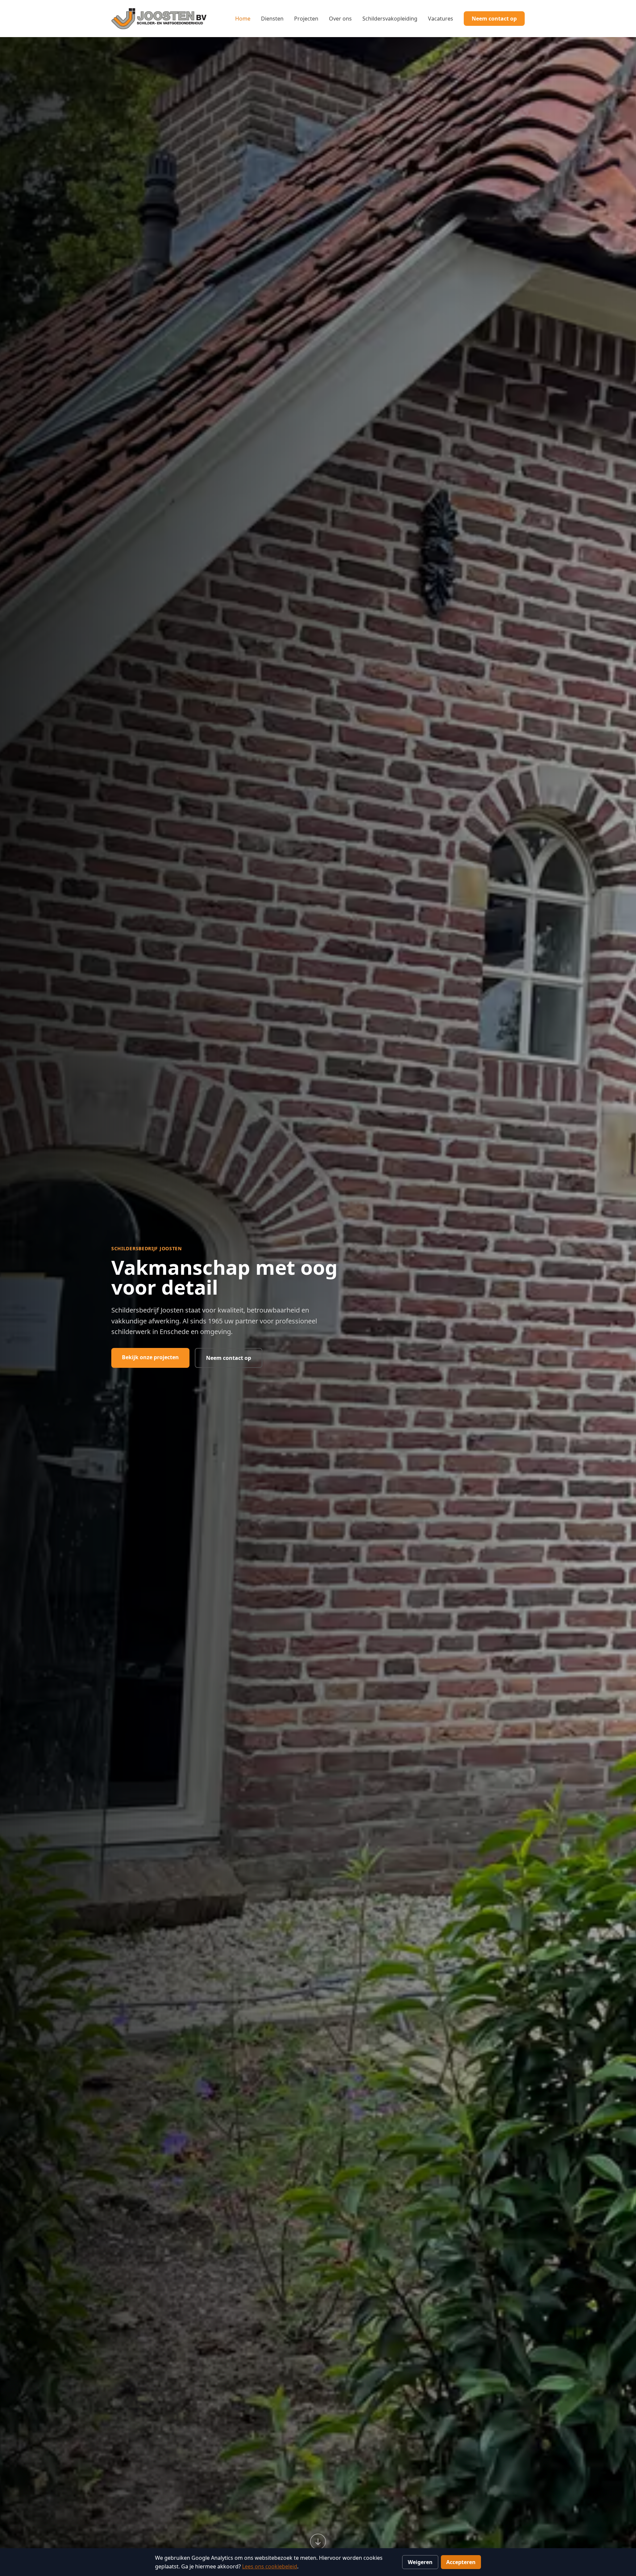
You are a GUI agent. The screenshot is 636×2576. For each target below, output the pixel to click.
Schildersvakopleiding (390, 19)
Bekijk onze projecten (150, 1357)
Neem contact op (494, 19)
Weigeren (420, 2562)
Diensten (272, 19)
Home (243, 19)
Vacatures (441, 19)
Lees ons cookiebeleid (270, 2566)
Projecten (306, 19)
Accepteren (461, 2562)
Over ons (340, 19)
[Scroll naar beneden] (318, 2542)
